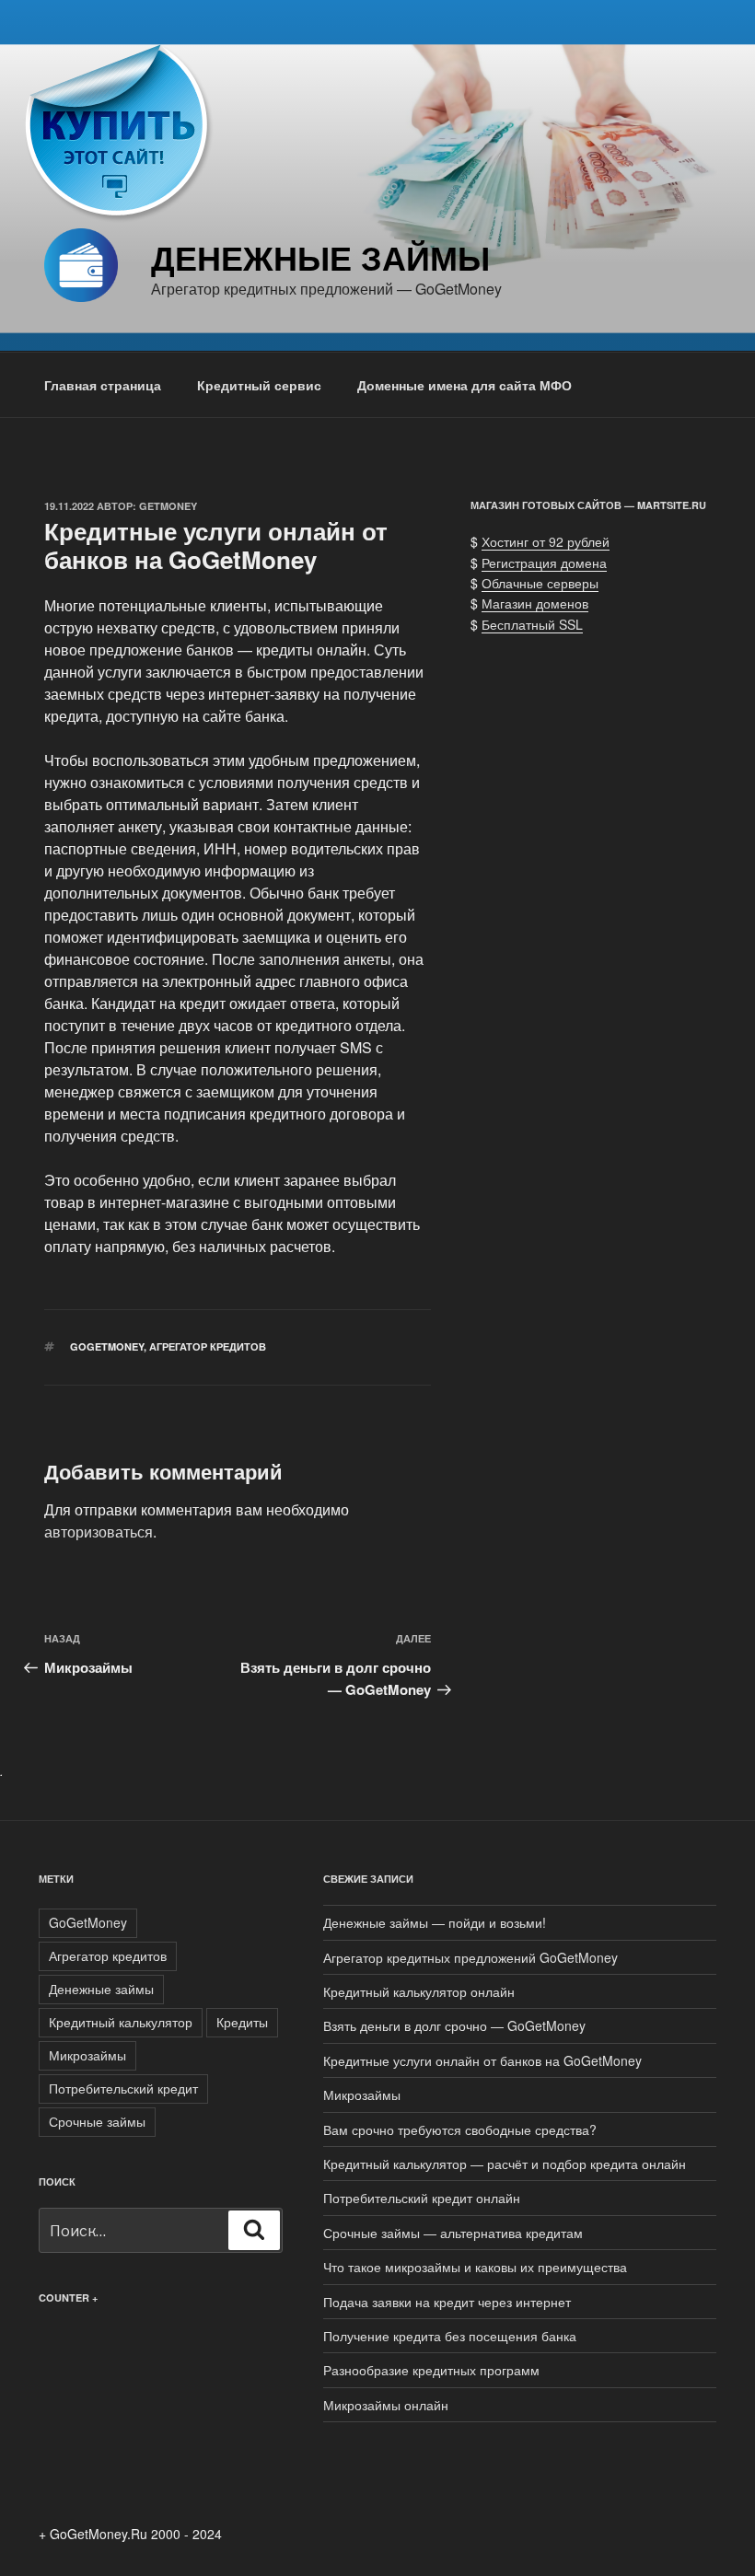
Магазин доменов (535, 603)
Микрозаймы (87, 2055)
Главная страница (103, 385)
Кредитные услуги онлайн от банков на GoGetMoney (482, 2060)
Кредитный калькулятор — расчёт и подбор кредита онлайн (505, 2164)
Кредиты (242, 2022)
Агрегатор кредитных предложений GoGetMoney (470, 1957)
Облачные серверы (540, 583)
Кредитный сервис (259, 385)
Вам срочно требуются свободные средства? (460, 2129)
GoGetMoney (107, 1346)
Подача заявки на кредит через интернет (447, 2302)
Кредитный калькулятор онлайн (419, 1991)
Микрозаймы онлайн (386, 2405)
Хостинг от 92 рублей (546, 541)
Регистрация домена (544, 563)
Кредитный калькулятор (121, 2022)
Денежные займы (320, 257)
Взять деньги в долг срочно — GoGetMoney (454, 2025)
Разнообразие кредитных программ (431, 2370)
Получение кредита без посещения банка (450, 2336)
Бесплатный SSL (532, 624)
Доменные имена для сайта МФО (465, 385)
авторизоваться (99, 1532)
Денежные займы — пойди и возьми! (435, 1922)
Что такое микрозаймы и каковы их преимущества (475, 2267)
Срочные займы (97, 2121)
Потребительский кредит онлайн (422, 2198)
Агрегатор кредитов (208, 1346)
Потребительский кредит (123, 2088)
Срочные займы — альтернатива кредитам (453, 2233)
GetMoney (168, 506)
